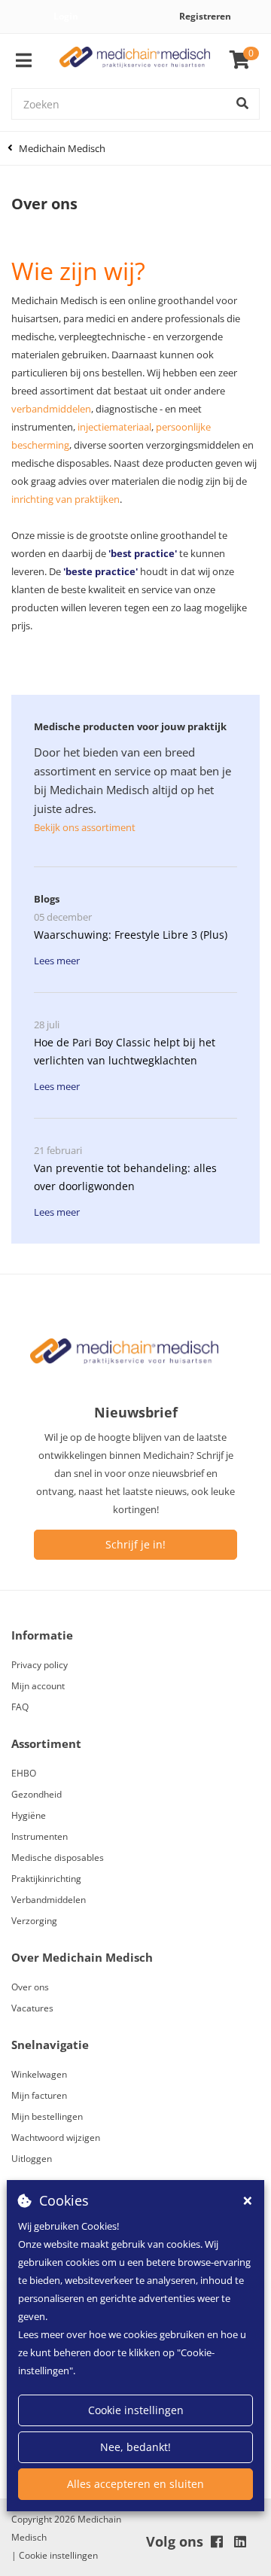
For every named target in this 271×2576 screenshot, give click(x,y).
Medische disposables (58, 1857)
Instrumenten (40, 1836)
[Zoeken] (242, 104)
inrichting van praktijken (65, 499)
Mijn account (38, 1686)
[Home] (135, 61)
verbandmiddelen (51, 409)
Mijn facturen (39, 2095)
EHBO (24, 1773)
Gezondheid (37, 1794)
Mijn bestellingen (47, 2116)
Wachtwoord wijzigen (56, 2138)
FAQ (20, 1707)
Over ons (30, 1987)
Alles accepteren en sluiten (135, 2484)
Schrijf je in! (135, 1544)
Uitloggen (32, 2159)
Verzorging (34, 1921)
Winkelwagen (39, 2074)
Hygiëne (29, 1815)
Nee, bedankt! (135, 2447)
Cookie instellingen (136, 2410)
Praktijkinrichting (46, 1879)
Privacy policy (40, 1665)
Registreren (205, 16)
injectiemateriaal (114, 427)
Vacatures (32, 2008)
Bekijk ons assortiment (85, 827)
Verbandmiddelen (49, 1900)
